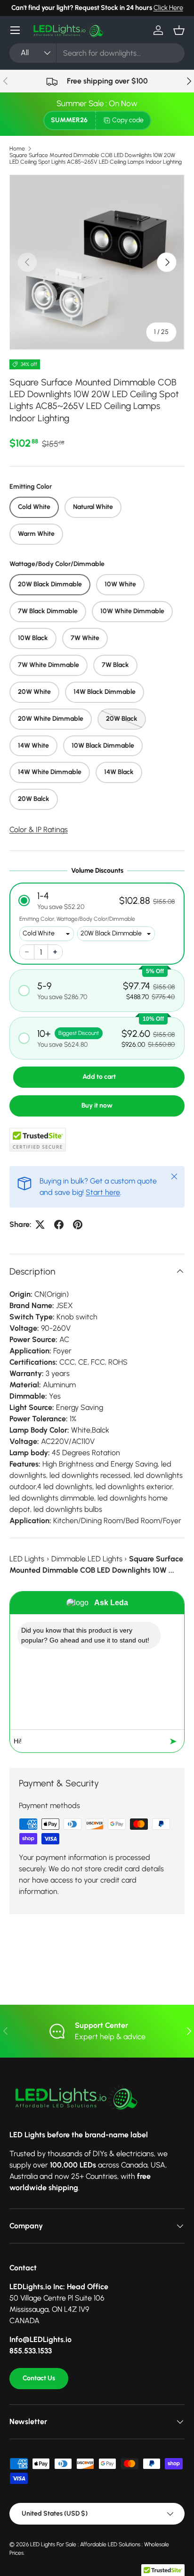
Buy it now (97, 1105)
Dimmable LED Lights (87, 1559)
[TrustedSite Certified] (38, 1140)
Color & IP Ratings (39, 829)
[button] (179, 30)
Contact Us (39, 2378)
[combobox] (97, 53)
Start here (103, 1192)
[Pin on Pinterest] (78, 1225)
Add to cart (99, 1077)
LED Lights (27, 1559)
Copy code (128, 120)
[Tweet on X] (40, 1225)
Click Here (168, 8)
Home (17, 149)
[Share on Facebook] (59, 1225)
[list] (97, 262)
